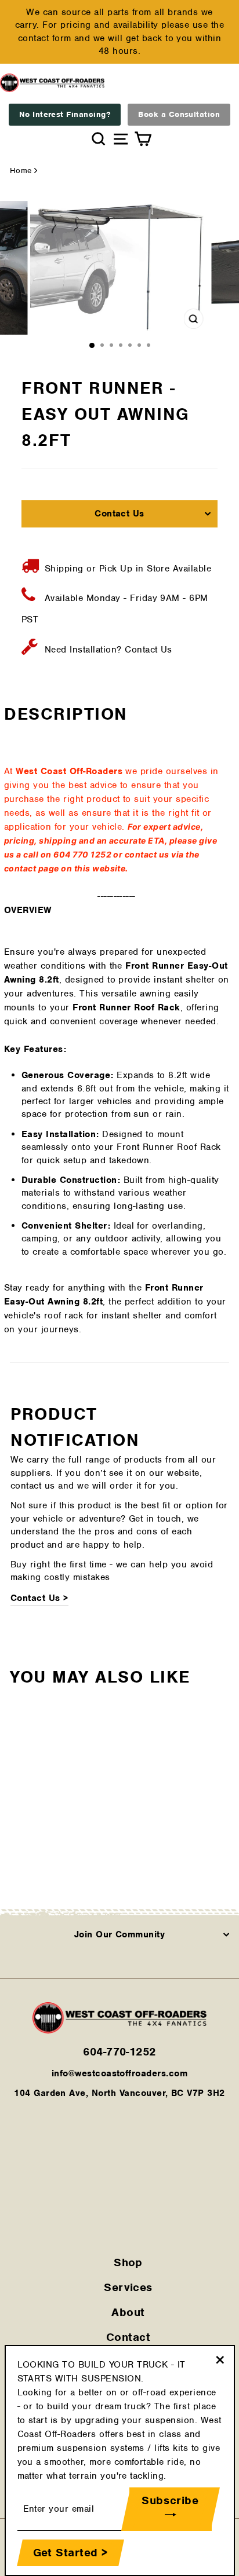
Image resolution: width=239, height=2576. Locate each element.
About (128, 2312)
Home (21, 171)
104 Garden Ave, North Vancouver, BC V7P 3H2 (119, 2093)
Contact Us (119, 514)
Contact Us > (39, 1598)
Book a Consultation (179, 114)
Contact (128, 2337)
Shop (128, 2262)
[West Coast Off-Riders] (119, 2031)
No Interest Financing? (65, 114)
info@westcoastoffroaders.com (119, 2073)
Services (128, 2287)
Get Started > (70, 2553)
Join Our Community (120, 1934)
